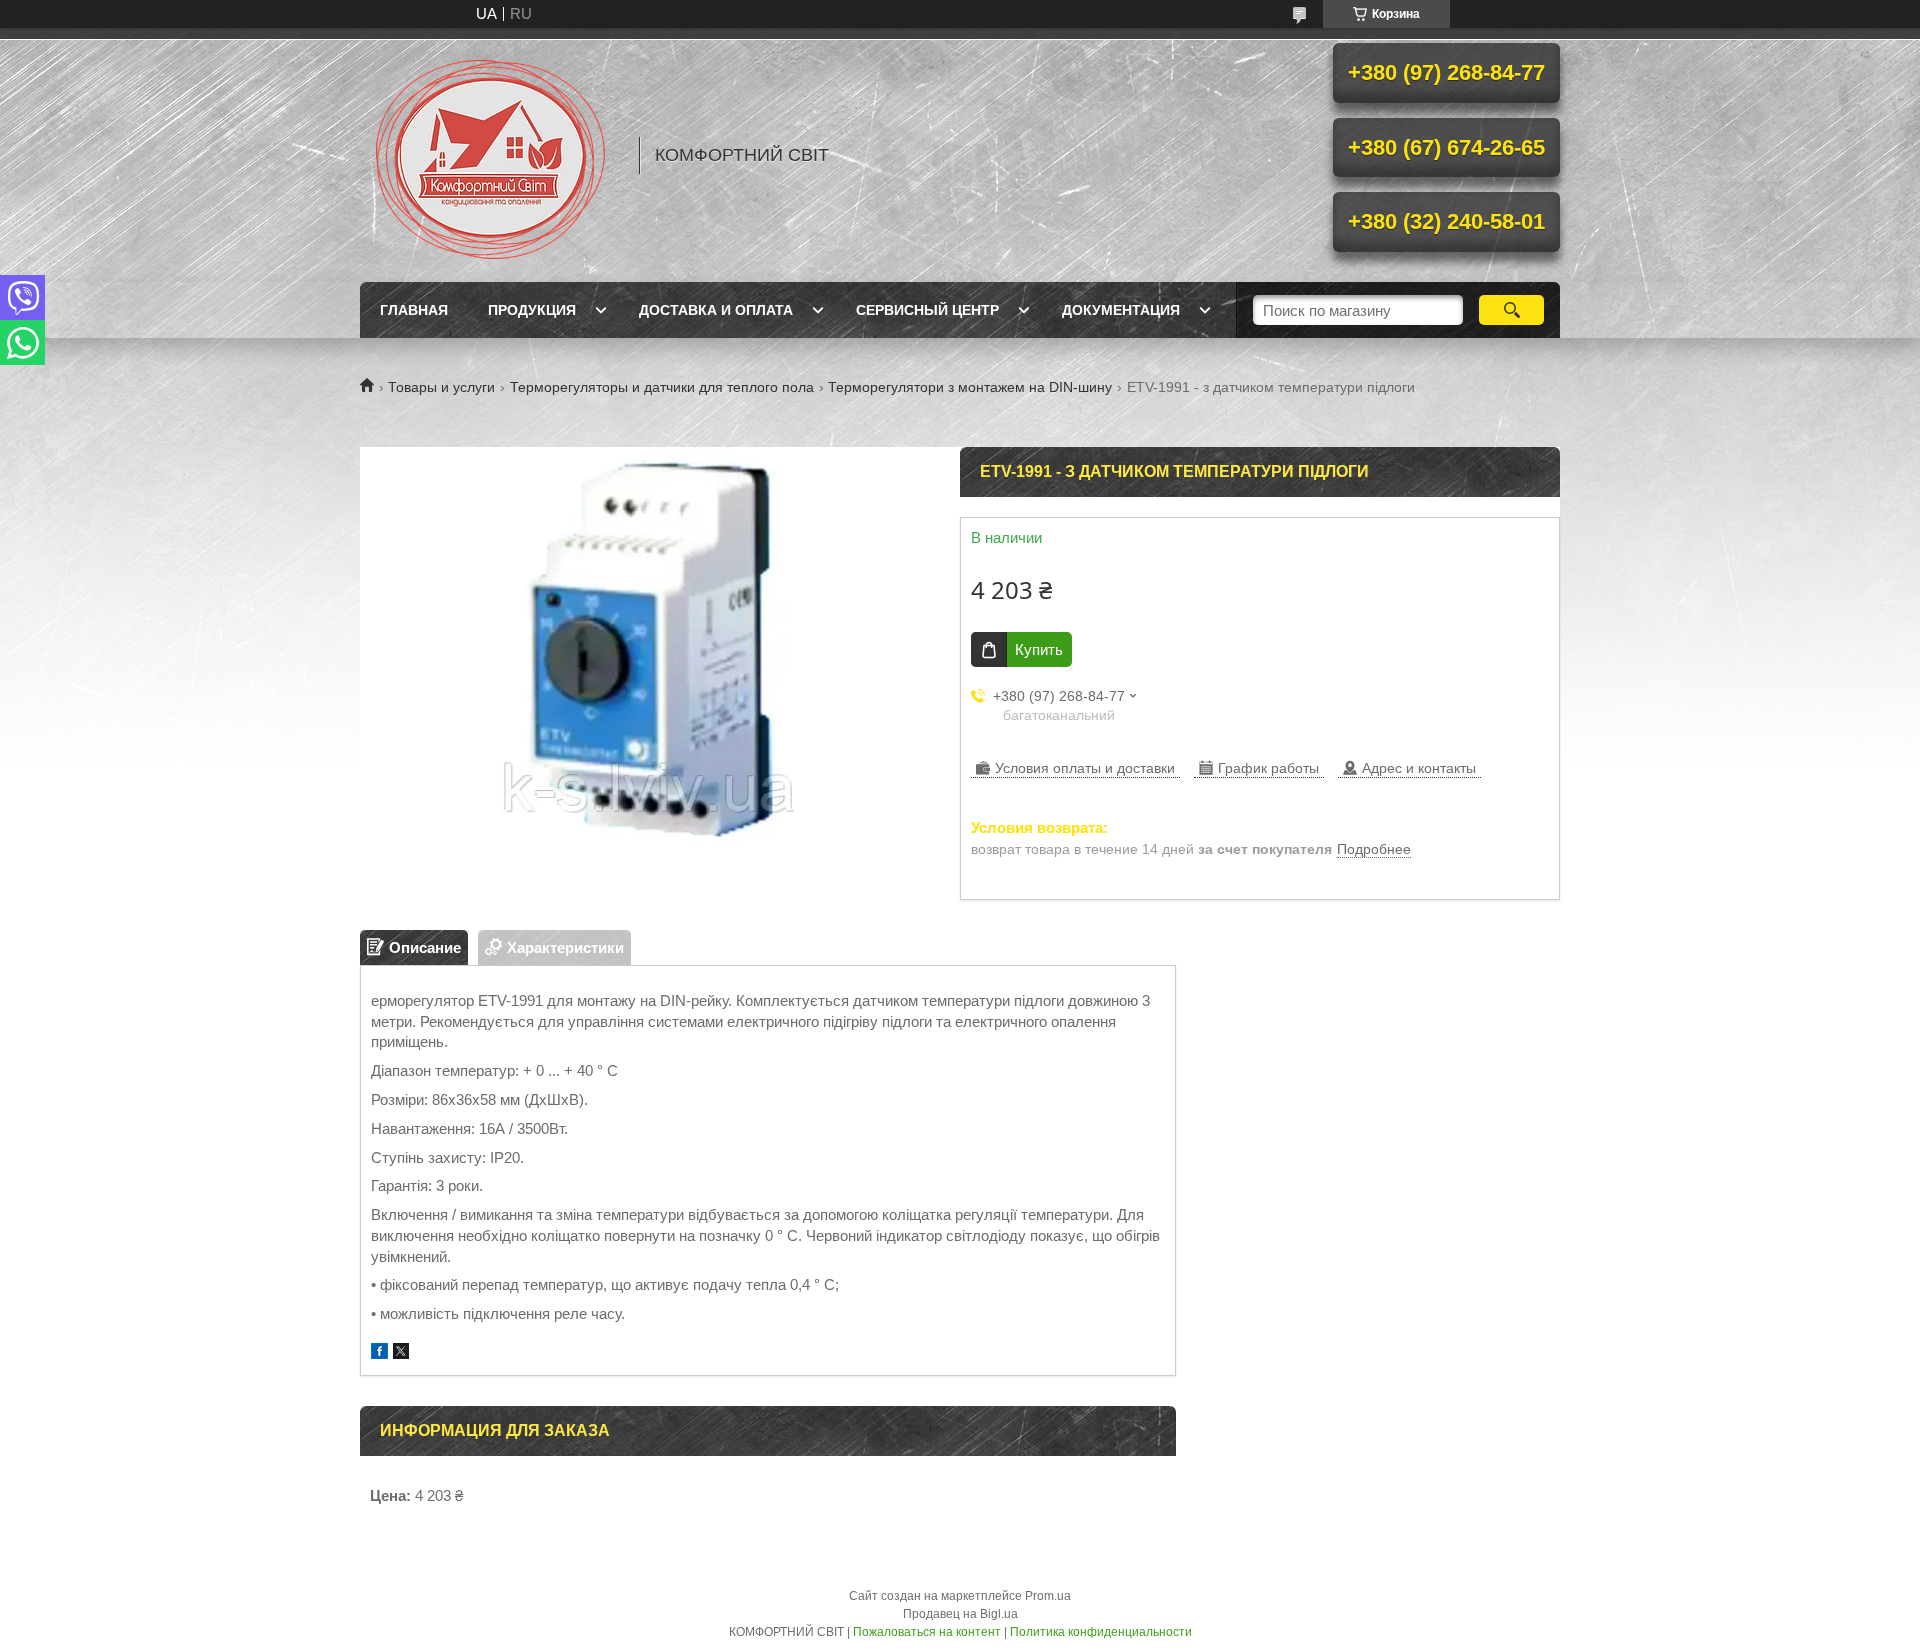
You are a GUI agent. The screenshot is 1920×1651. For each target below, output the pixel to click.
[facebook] (379, 1353)
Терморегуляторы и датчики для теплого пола (662, 387)
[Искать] (1511, 310)
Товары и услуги (441, 387)
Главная (414, 310)
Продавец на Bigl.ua (960, 1614)
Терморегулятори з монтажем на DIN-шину (970, 387)
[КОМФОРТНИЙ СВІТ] (490, 155)
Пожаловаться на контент (927, 1632)
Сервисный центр (927, 310)
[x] (401, 1353)
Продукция (532, 310)
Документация (1121, 310)
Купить (1039, 649)
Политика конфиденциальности (1101, 1632)
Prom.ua (1048, 1596)
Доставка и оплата (716, 310)
